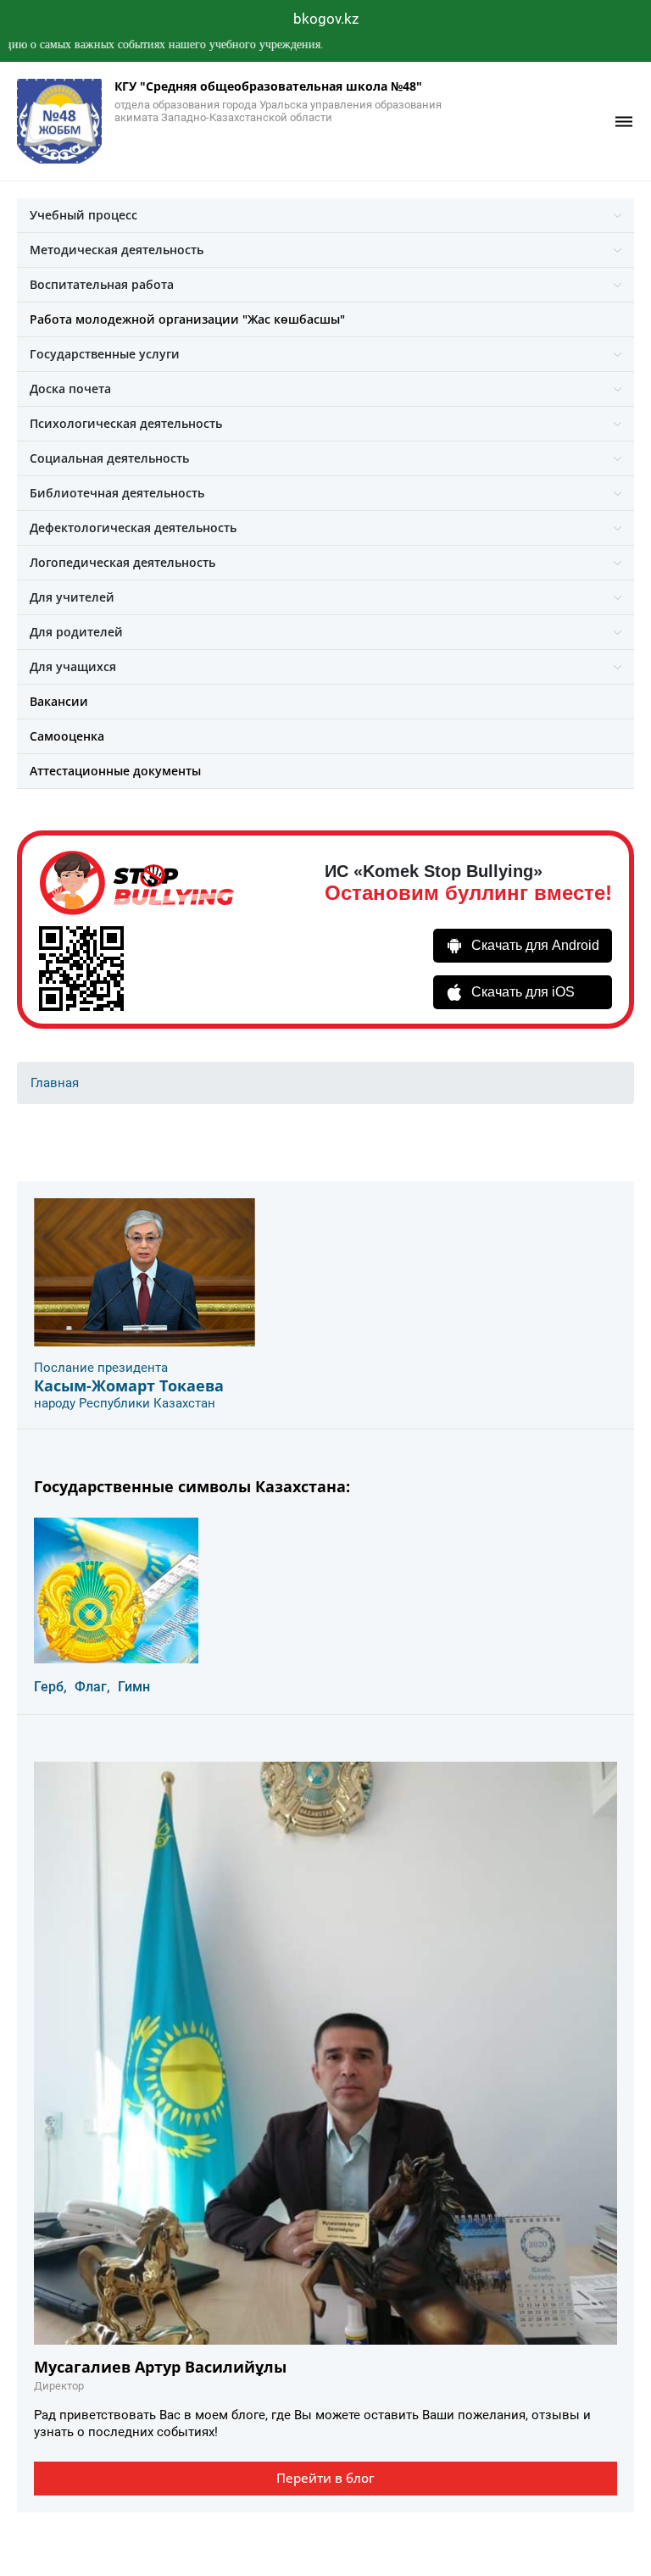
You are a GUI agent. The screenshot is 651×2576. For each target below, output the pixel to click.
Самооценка (67, 736)
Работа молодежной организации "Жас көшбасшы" (187, 319)
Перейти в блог (325, 2478)
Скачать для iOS (523, 992)
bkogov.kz (326, 19)
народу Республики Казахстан (125, 1403)
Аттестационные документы (115, 771)
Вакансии (59, 701)
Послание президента (101, 1368)
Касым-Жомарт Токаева (129, 1385)
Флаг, (92, 1687)
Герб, (50, 1687)
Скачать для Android (535, 945)
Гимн (134, 1687)
